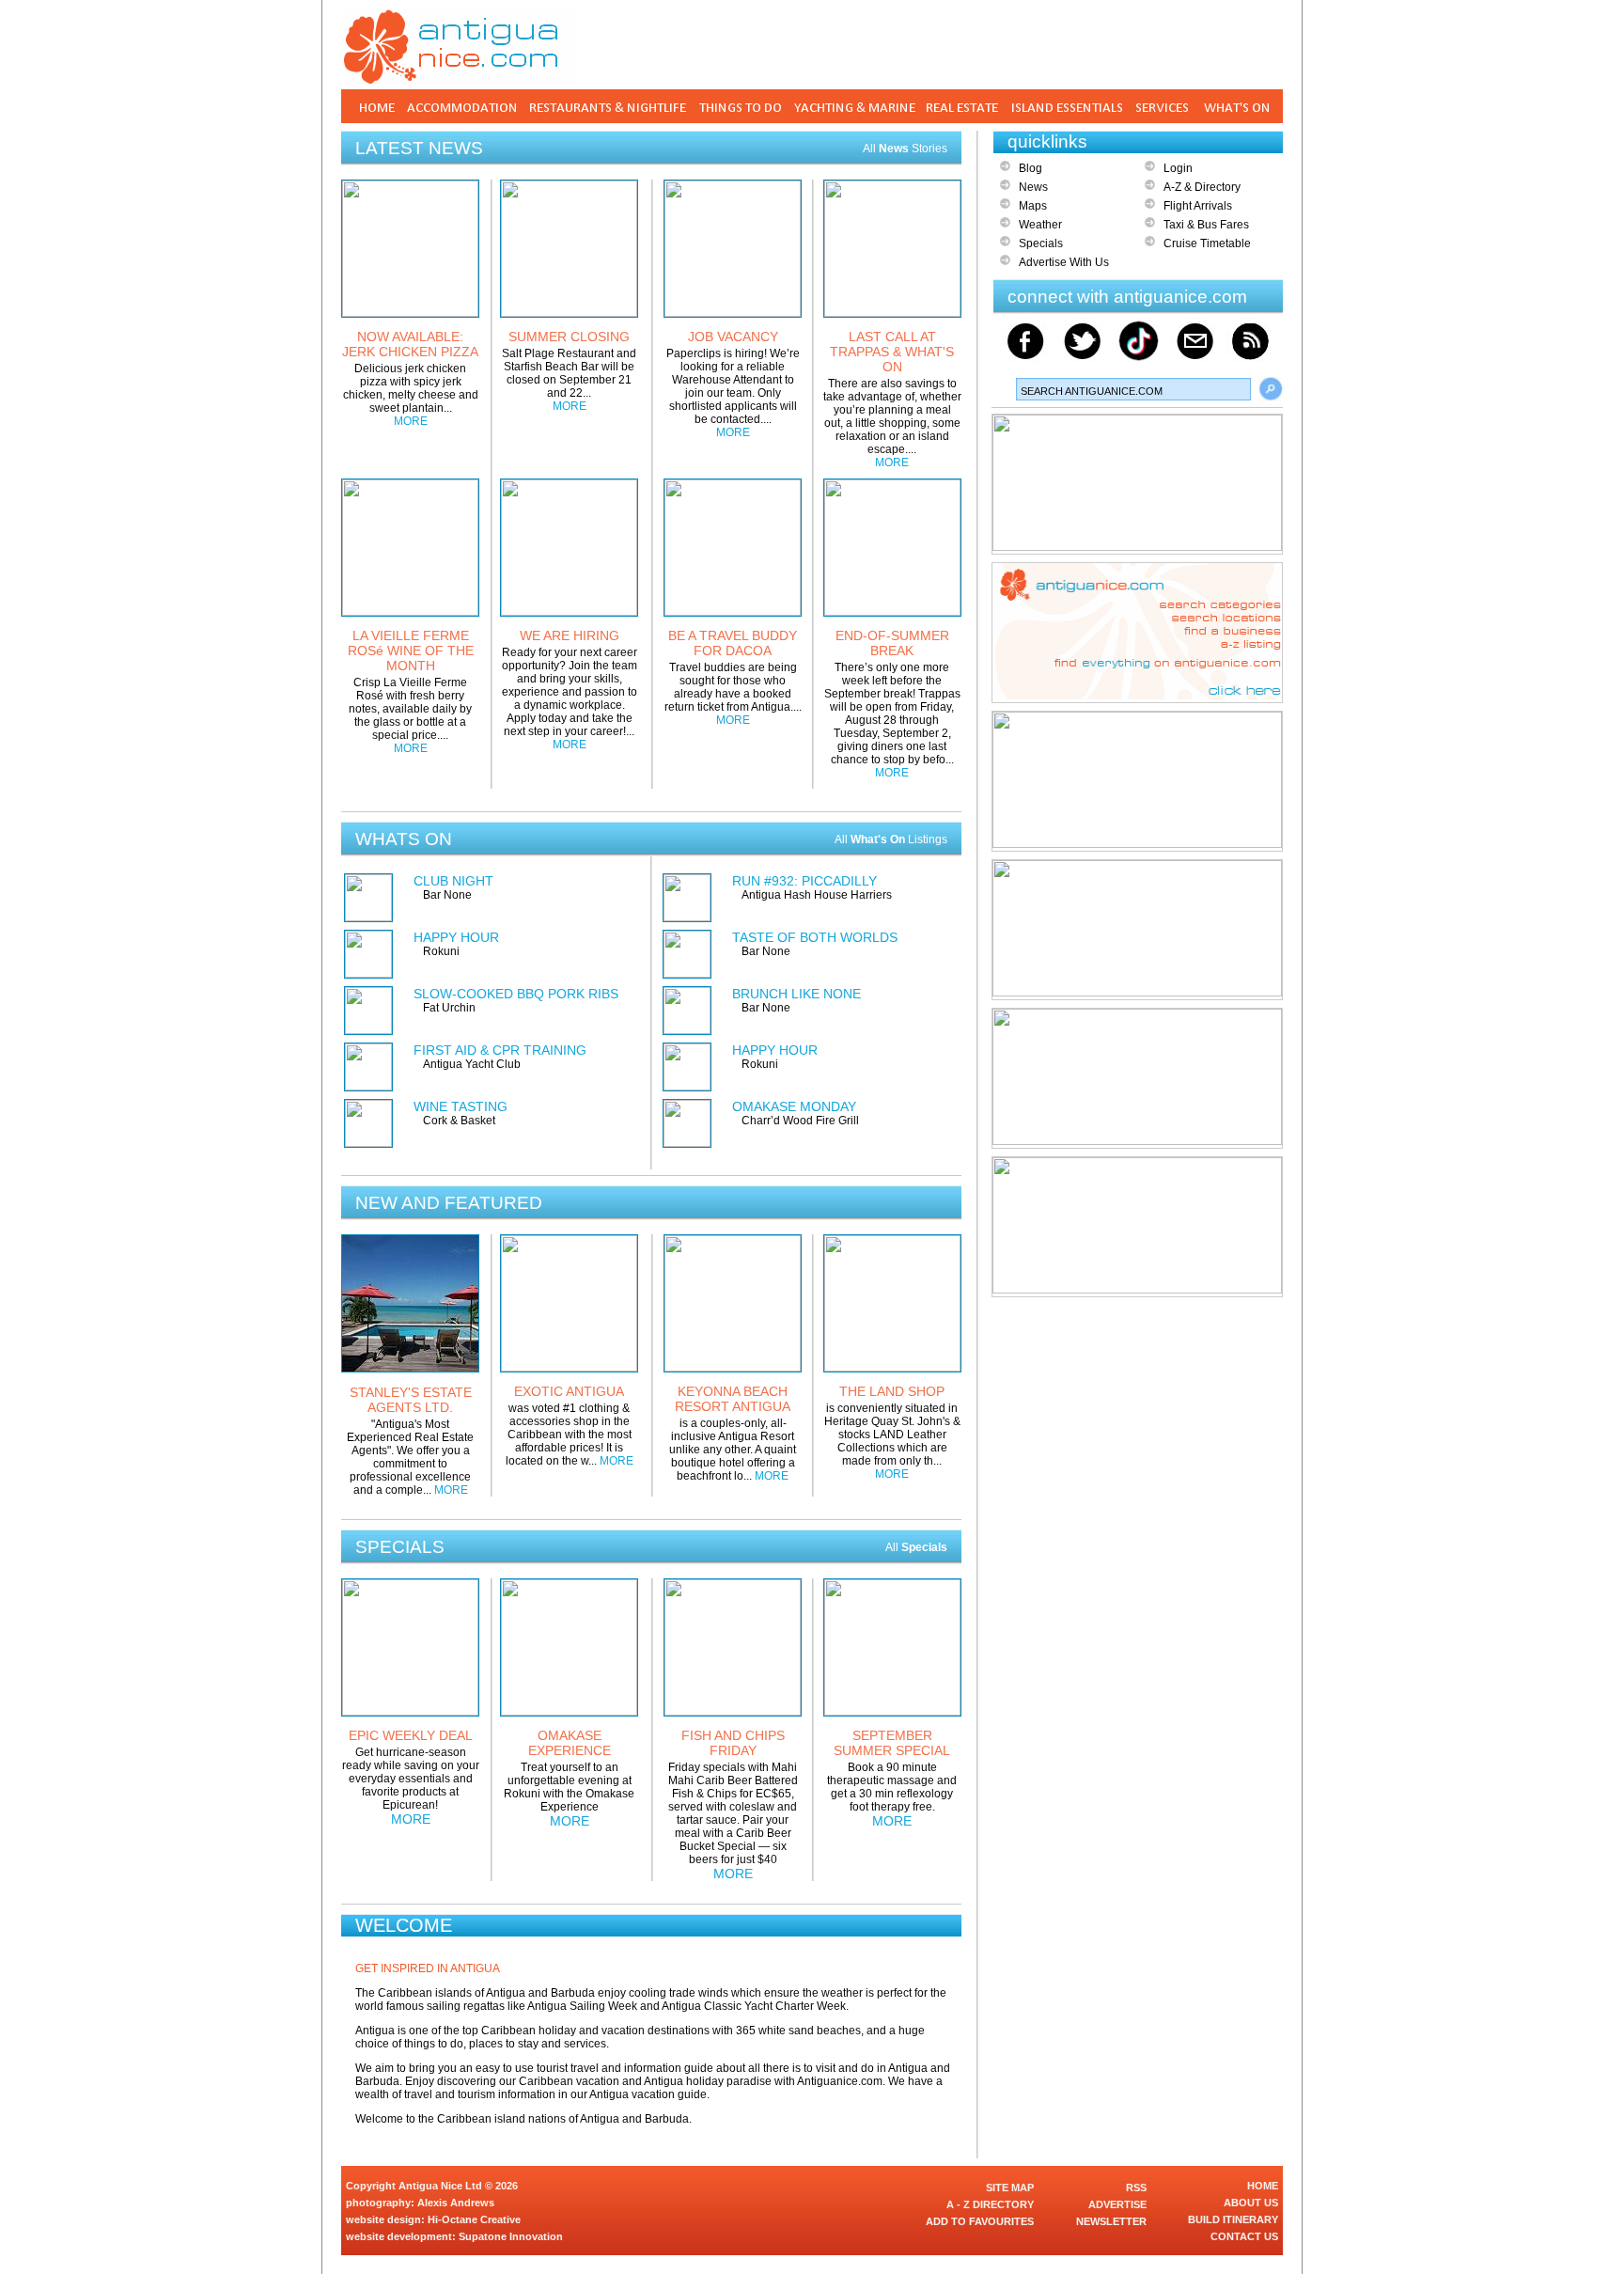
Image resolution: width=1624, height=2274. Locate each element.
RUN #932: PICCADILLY (804, 881)
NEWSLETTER (1111, 2221)
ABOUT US (1251, 2203)
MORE (411, 421)
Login (1178, 168)
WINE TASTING (461, 1106)
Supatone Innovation (511, 2236)
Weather (1040, 225)
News (1033, 187)
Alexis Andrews (456, 2203)
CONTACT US (1244, 2236)
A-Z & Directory (1202, 187)
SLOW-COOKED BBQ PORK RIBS (516, 994)
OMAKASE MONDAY (794, 1106)
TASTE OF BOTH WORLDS (815, 937)
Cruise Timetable (1207, 243)
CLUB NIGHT (453, 881)
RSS (1136, 2188)
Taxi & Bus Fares (1206, 225)
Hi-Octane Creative (474, 2219)
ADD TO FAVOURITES (980, 2221)
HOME (1263, 2186)
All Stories (905, 149)
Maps (1033, 206)
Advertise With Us (1064, 262)
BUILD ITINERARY (1233, 2219)
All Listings (891, 839)
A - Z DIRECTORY (990, 2204)
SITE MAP (1010, 2188)
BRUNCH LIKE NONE (796, 994)
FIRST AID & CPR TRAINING (500, 1050)
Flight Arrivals (1198, 206)
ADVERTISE (1117, 2204)
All (916, 1547)
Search (1271, 389)
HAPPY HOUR (456, 937)
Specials (1041, 243)
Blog (1031, 168)
